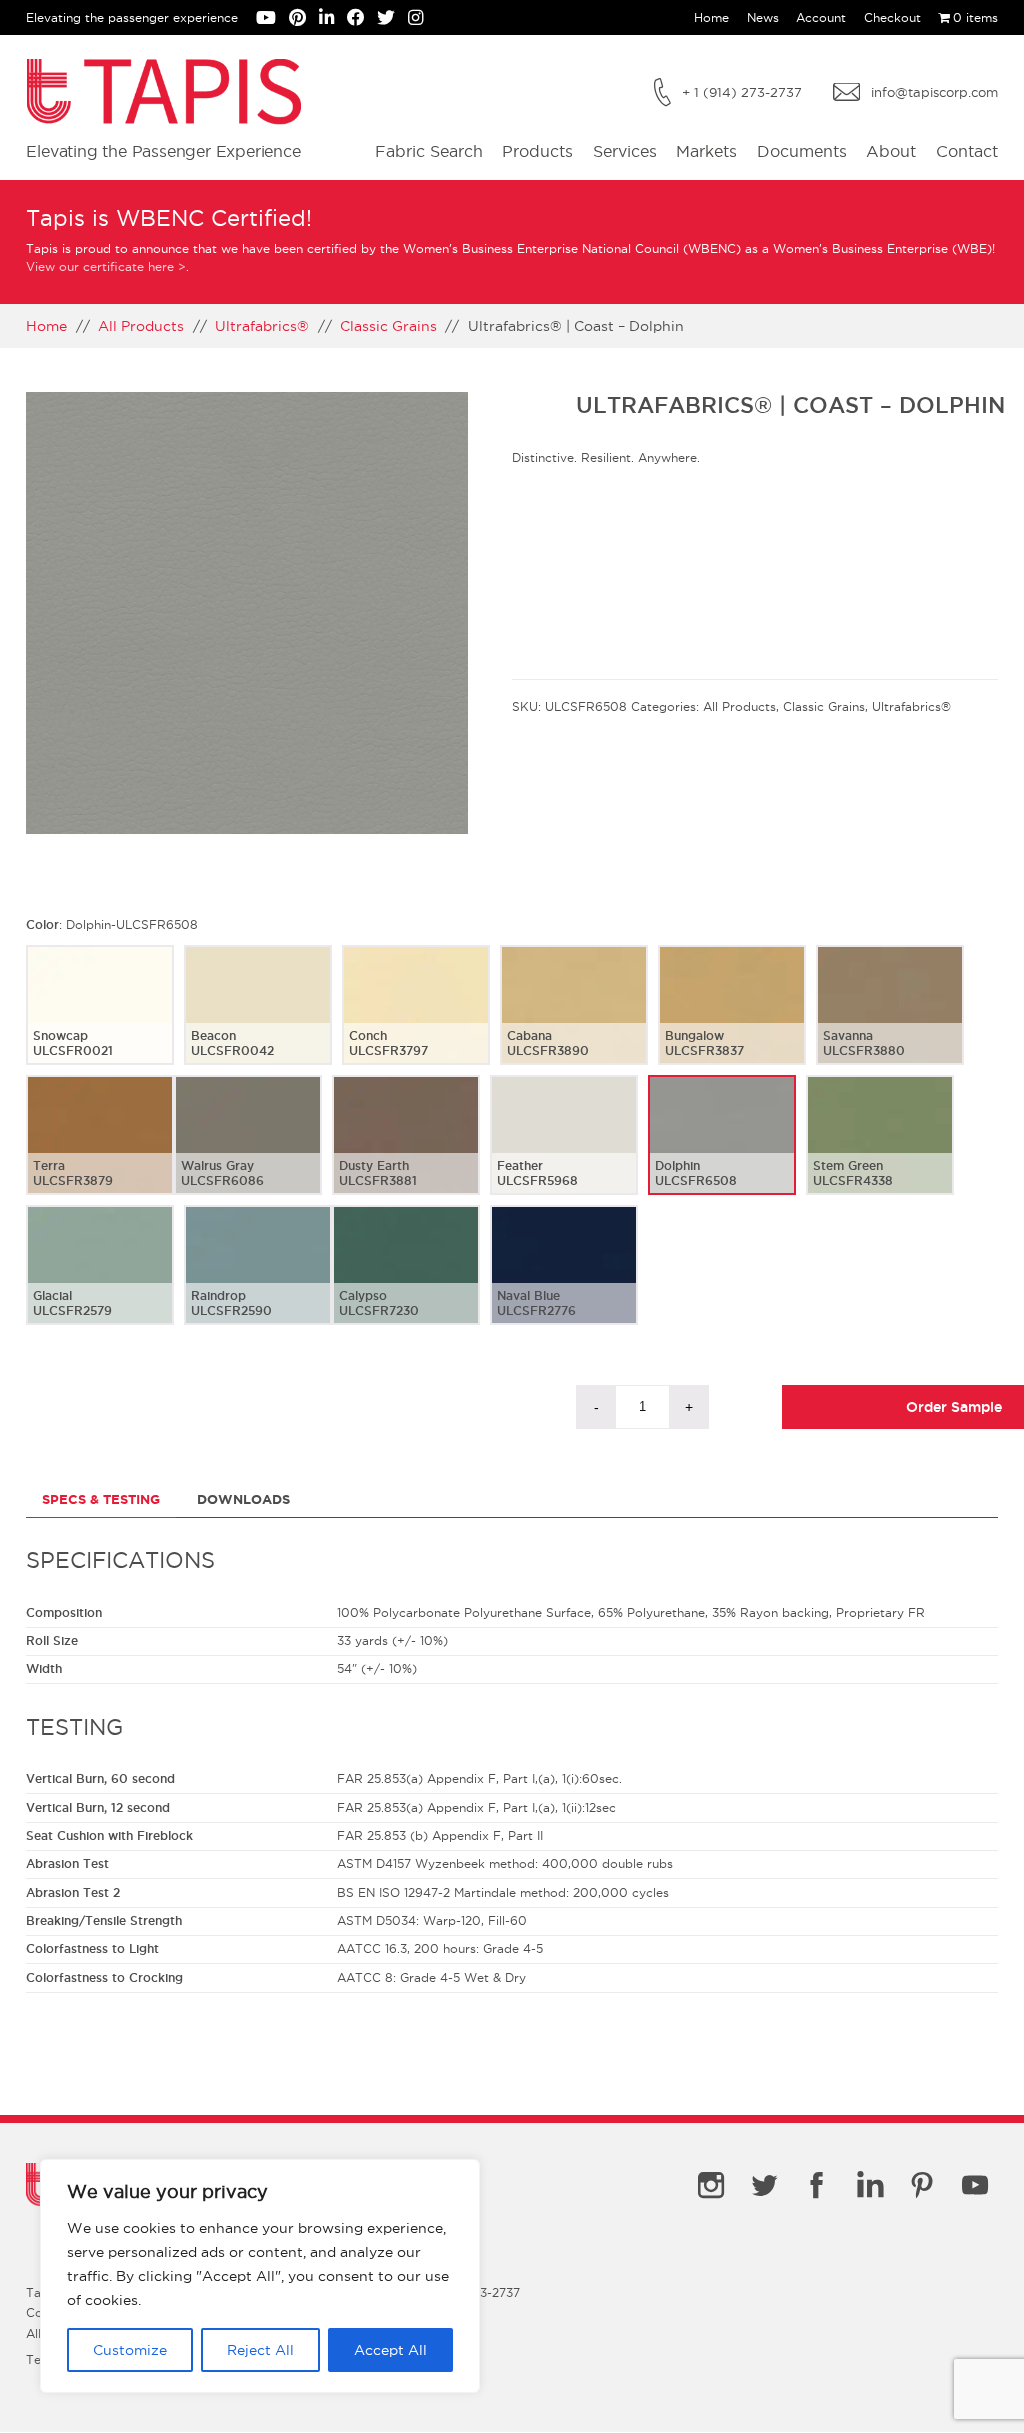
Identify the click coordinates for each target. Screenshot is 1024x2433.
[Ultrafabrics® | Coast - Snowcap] (100, 1021)
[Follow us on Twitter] (392, 19)
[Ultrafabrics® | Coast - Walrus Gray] (248, 1151)
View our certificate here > (106, 266)
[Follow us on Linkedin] (333, 19)
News (763, 17)
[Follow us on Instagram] (420, 19)
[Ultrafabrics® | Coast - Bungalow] (732, 1021)
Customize (130, 2350)
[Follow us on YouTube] (272, 19)
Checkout (892, 17)
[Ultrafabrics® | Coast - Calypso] (406, 1281)
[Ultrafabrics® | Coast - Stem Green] (880, 1151)
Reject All (260, 2350)
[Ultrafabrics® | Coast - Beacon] (258, 1021)
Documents (802, 151)
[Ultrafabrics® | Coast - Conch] (416, 1021)
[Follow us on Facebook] (362, 19)
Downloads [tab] (243, 1499)
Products (537, 151)
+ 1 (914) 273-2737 (742, 92)
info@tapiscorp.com (934, 92)
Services (625, 151)
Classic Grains (388, 326)
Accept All (390, 2350)
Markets (706, 151)
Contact (967, 151)
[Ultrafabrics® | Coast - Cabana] (574, 1021)
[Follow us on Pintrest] (304, 19)
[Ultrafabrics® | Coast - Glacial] (100, 1281)
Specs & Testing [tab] (101, 1499)
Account (821, 17)
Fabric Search (429, 151)
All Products (141, 326)
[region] (260, 2276)
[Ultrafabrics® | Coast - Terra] (100, 1151)
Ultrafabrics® (262, 326)
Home (711, 17)
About (891, 151)
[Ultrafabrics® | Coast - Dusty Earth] (406, 1151)
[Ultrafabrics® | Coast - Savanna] (890, 1021)
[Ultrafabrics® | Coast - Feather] (564, 1151)
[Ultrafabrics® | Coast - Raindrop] (258, 1281)
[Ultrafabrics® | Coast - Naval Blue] (564, 1281)
